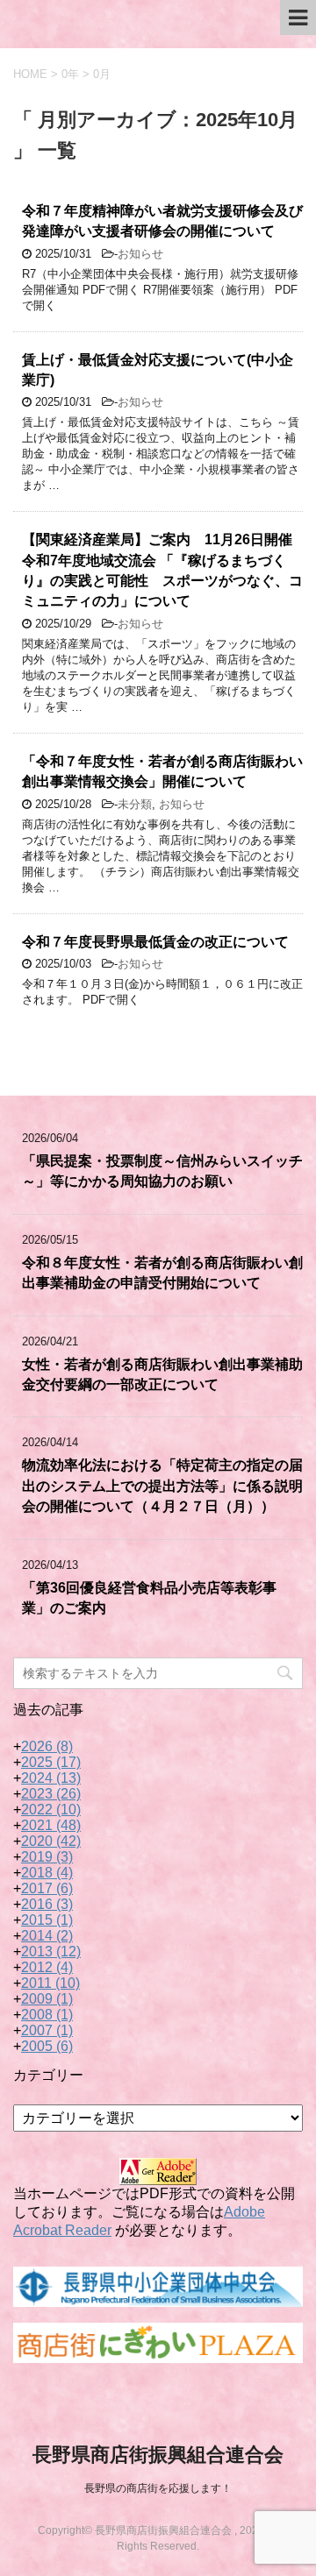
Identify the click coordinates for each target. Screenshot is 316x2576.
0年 (70, 74)
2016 (47, 1904)
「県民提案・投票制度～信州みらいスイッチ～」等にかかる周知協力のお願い (162, 1171)
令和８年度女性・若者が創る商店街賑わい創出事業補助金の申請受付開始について (162, 1273)
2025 (51, 1762)
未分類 (135, 804)
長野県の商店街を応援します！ (158, 2488)
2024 (51, 1778)
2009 (47, 1999)
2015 (47, 1920)
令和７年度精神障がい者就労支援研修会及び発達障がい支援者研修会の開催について (162, 221)
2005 (47, 2046)
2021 (51, 1825)
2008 (47, 2015)
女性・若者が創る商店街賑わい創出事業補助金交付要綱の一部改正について (162, 1374)
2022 (51, 1810)
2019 (47, 1857)
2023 (51, 1794)
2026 (47, 1746)
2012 (47, 1967)
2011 (50, 1983)
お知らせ (140, 254)
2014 (47, 1936)
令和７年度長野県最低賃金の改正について (155, 942)
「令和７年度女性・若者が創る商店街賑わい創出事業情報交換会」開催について (162, 771)
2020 (51, 1841)
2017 (47, 1888)
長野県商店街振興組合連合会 (158, 2455)
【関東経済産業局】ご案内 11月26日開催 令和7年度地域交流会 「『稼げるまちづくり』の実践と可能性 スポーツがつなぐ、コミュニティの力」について (164, 570)
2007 (47, 2030)
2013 (51, 1952)
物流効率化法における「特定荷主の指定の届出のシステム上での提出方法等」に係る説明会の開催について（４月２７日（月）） (162, 1486)
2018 (47, 1873)
